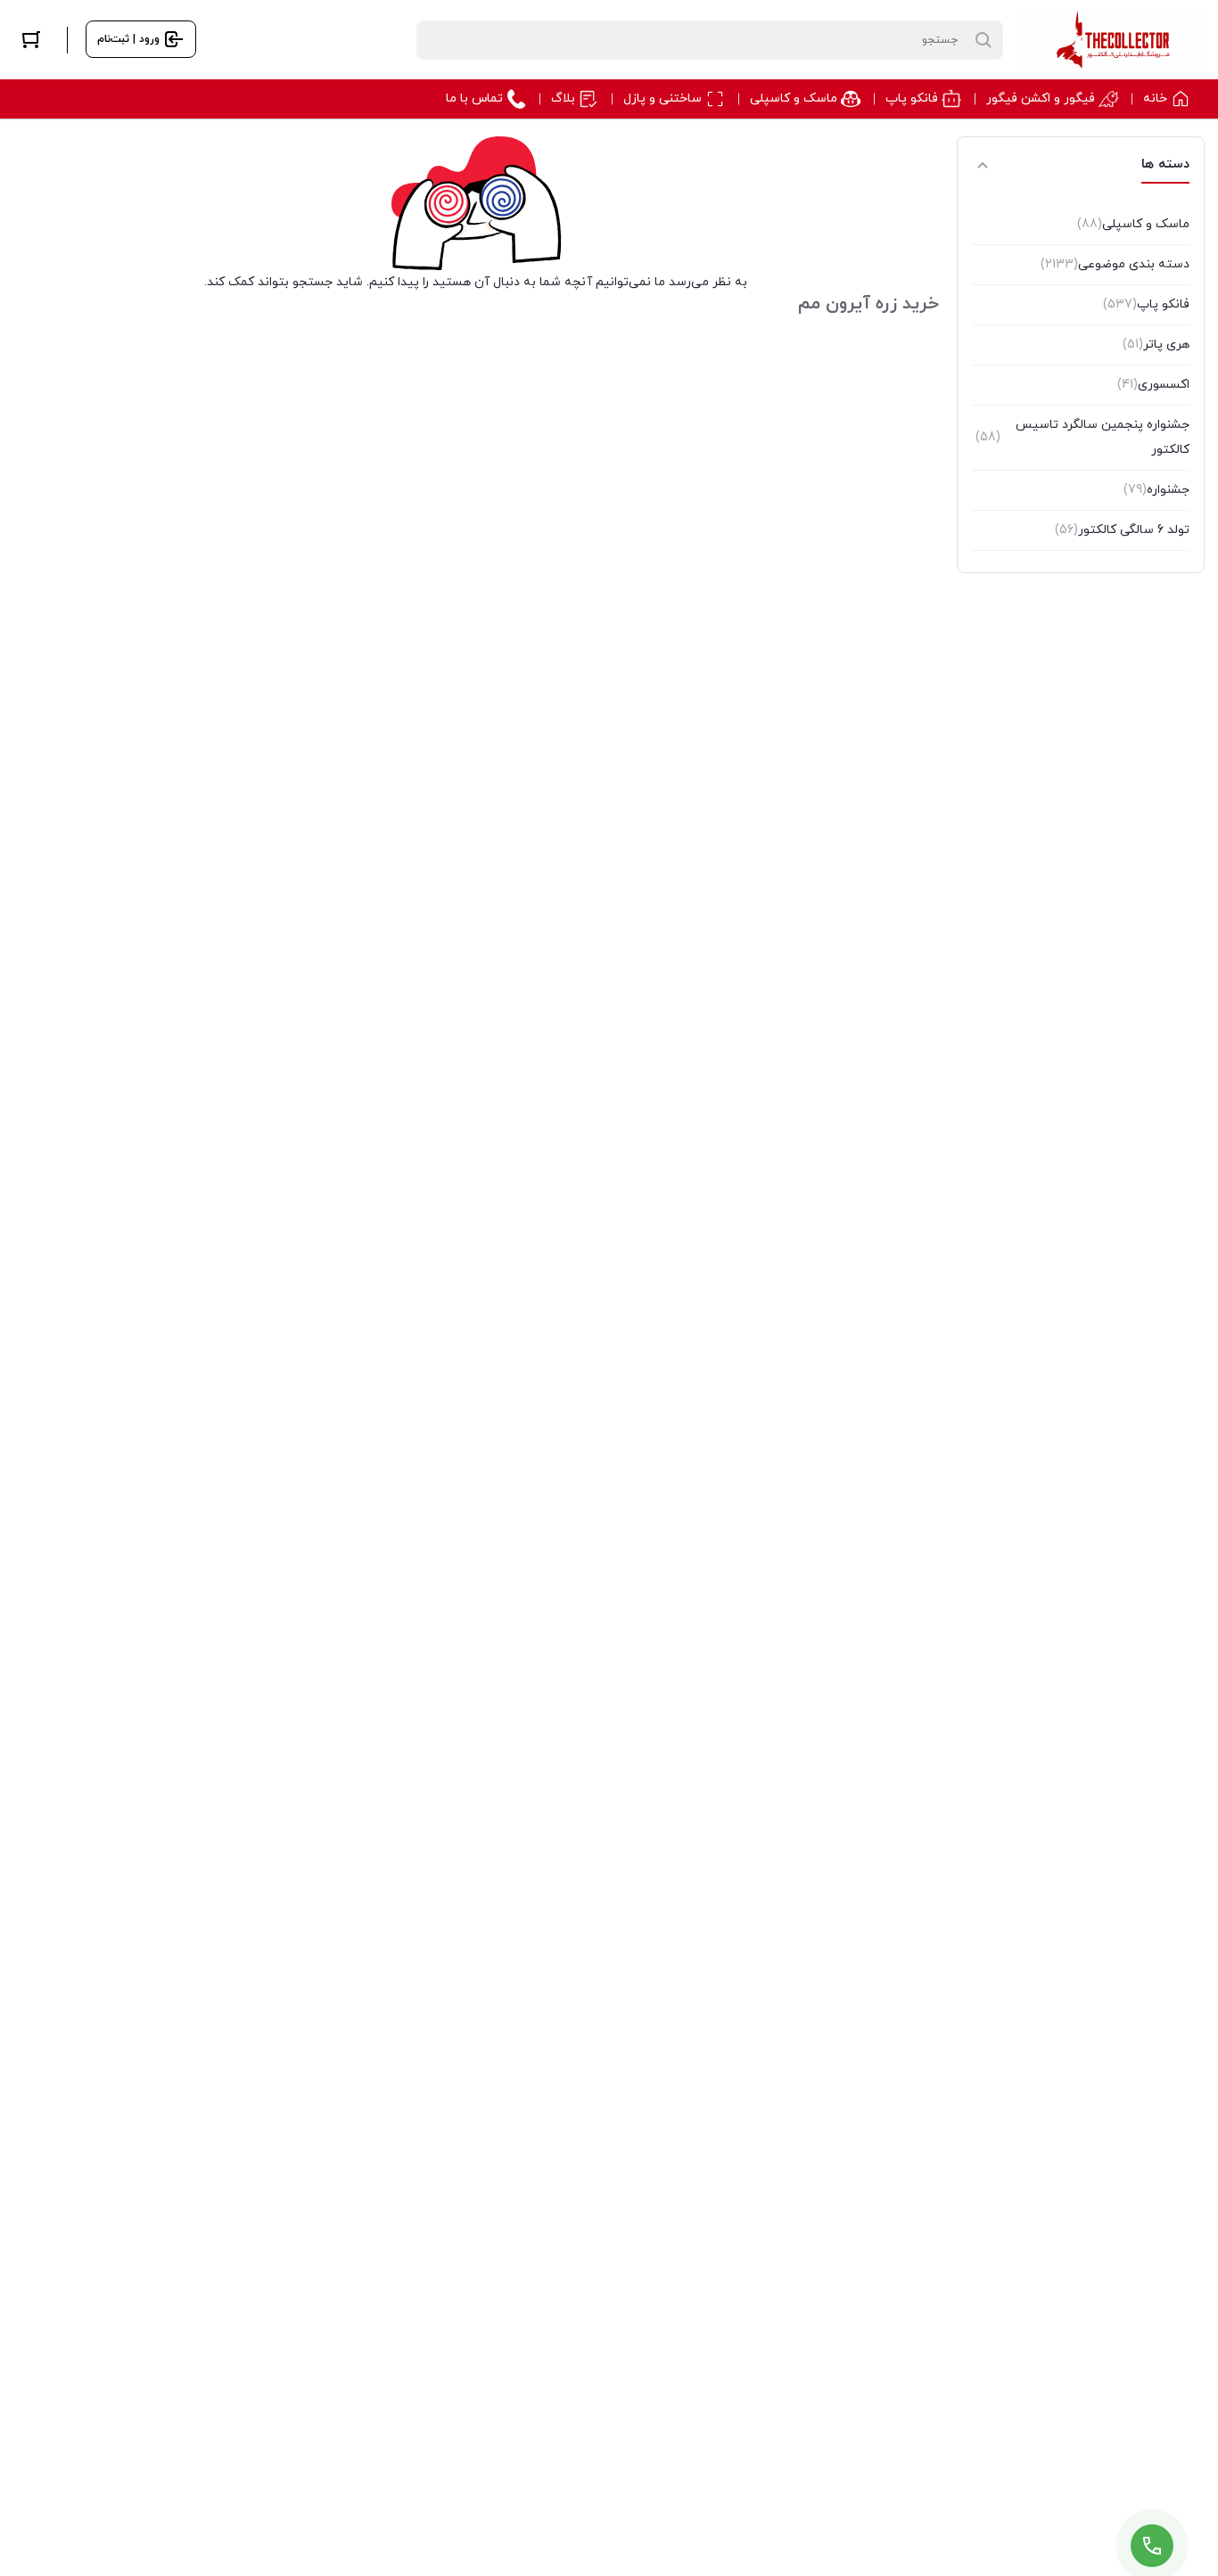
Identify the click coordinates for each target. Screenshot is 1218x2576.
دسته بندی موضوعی (1115, 264)
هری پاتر (1156, 345)
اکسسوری (1153, 385)
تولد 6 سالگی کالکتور (1122, 530)
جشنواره (1156, 490)
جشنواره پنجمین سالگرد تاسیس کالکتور (1082, 437)
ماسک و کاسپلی (1133, 224)
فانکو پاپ (1146, 304)
